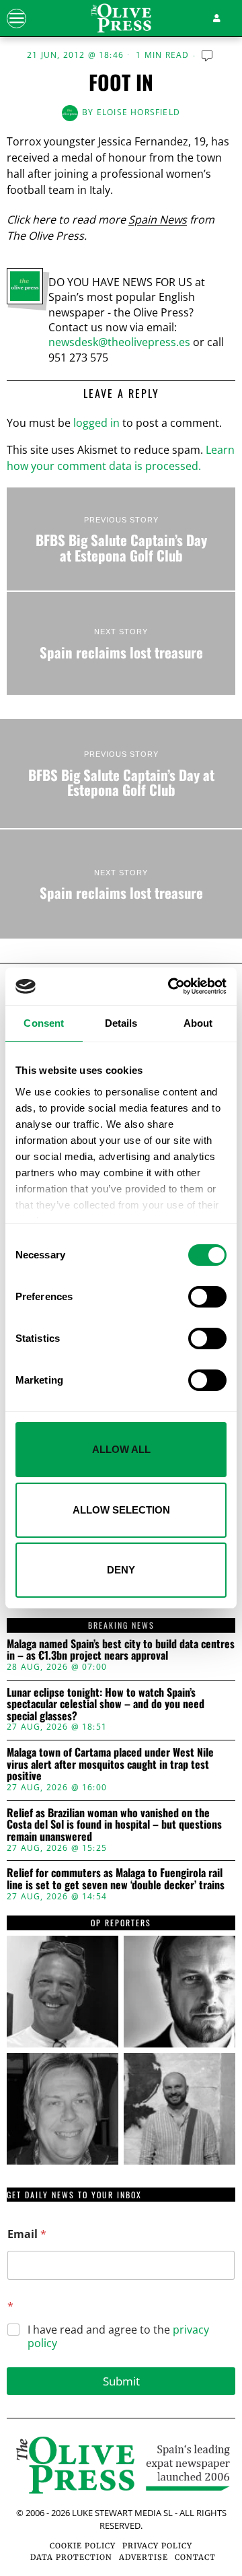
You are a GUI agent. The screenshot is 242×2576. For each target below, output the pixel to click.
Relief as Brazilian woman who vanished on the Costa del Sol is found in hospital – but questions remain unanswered (114, 1825)
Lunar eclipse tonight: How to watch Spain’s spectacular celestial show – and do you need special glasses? (106, 1704)
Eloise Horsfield (138, 112)
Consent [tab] (44, 1023)
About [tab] (198, 1023)
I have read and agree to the (118, 2337)
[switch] (207, 1297)
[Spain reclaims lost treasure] (121, 643)
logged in (96, 423)
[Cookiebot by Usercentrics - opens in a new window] (171, 986)
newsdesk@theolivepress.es (119, 342)
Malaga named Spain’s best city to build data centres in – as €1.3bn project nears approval (121, 1650)
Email (27, 2234)
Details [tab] (121, 1023)
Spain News (158, 219)
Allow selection (121, 1510)
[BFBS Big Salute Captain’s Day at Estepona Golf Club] (121, 539)
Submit (121, 2381)
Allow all (121, 1449)
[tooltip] (63, 1992)
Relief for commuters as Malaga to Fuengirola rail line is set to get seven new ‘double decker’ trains (116, 1879)
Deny (121, 1570)
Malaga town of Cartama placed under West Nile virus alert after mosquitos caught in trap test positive (110, 1764)
